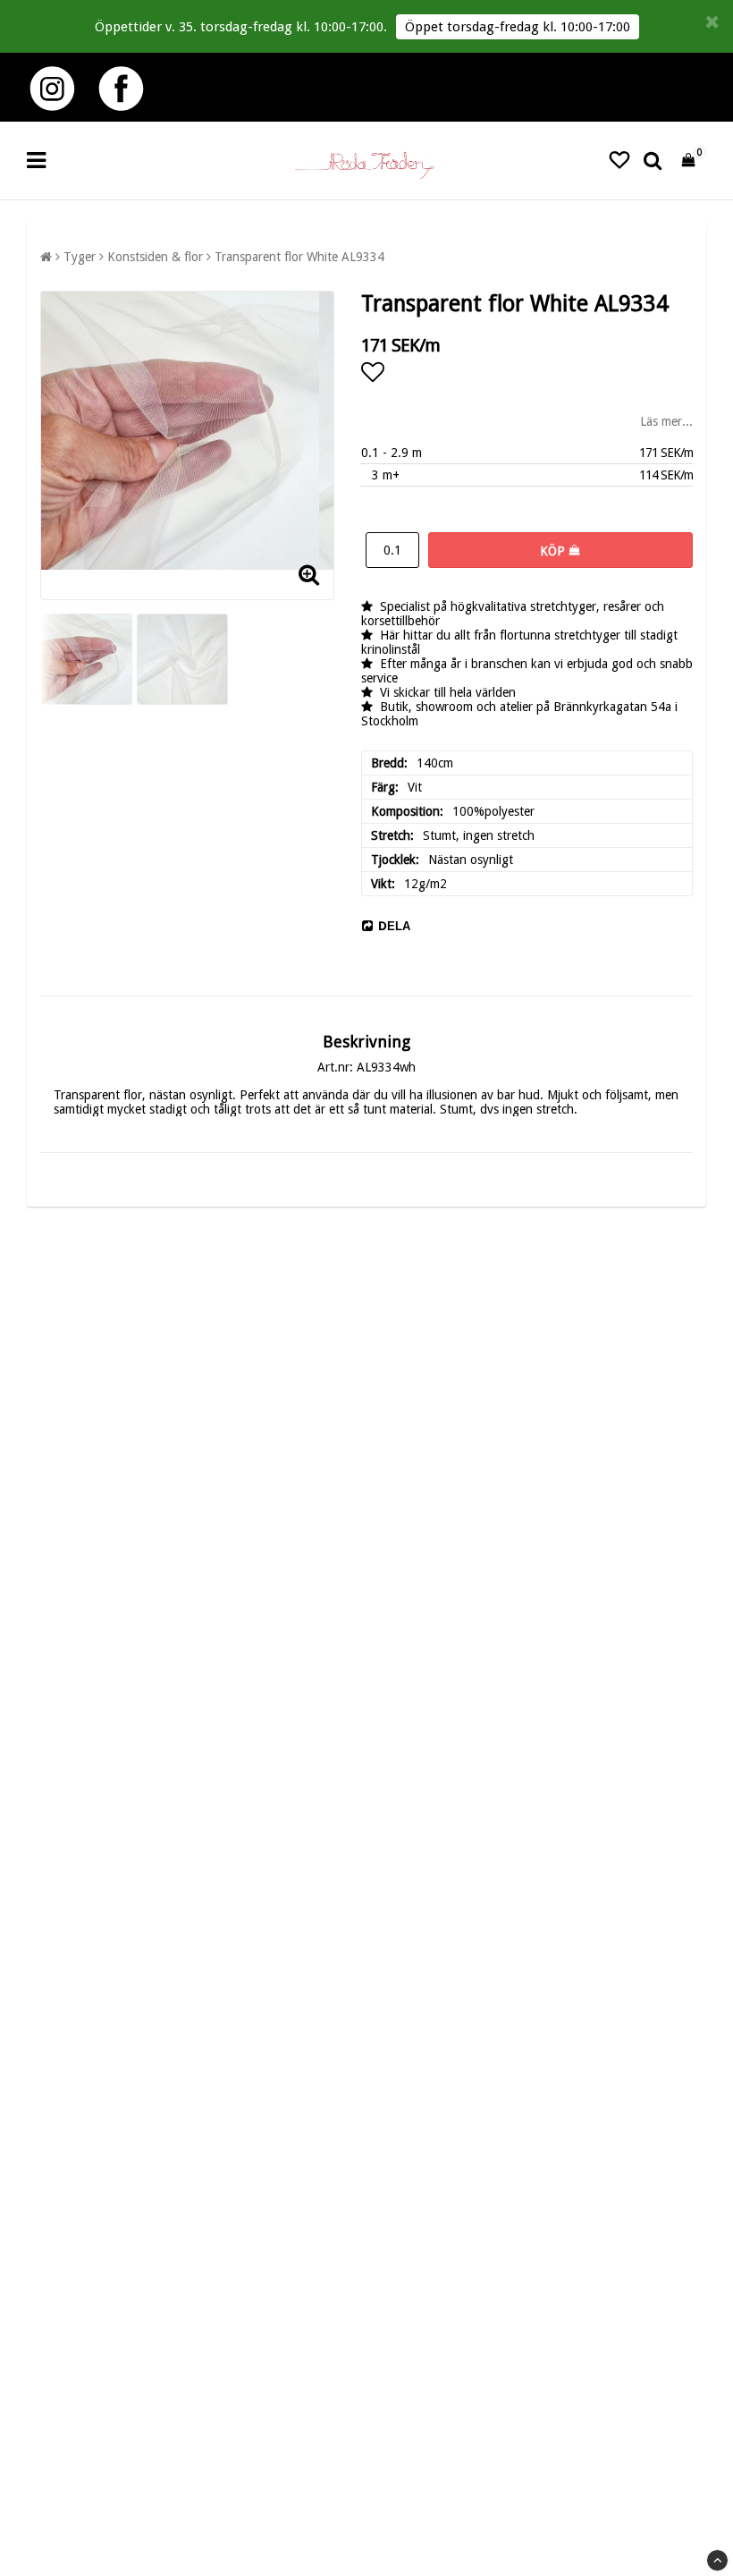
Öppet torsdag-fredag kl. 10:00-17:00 (518, 27)
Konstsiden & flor (155, 257)
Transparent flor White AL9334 (299, 257)
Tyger (80, 257)
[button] (619, 161)
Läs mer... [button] (666, 421)
